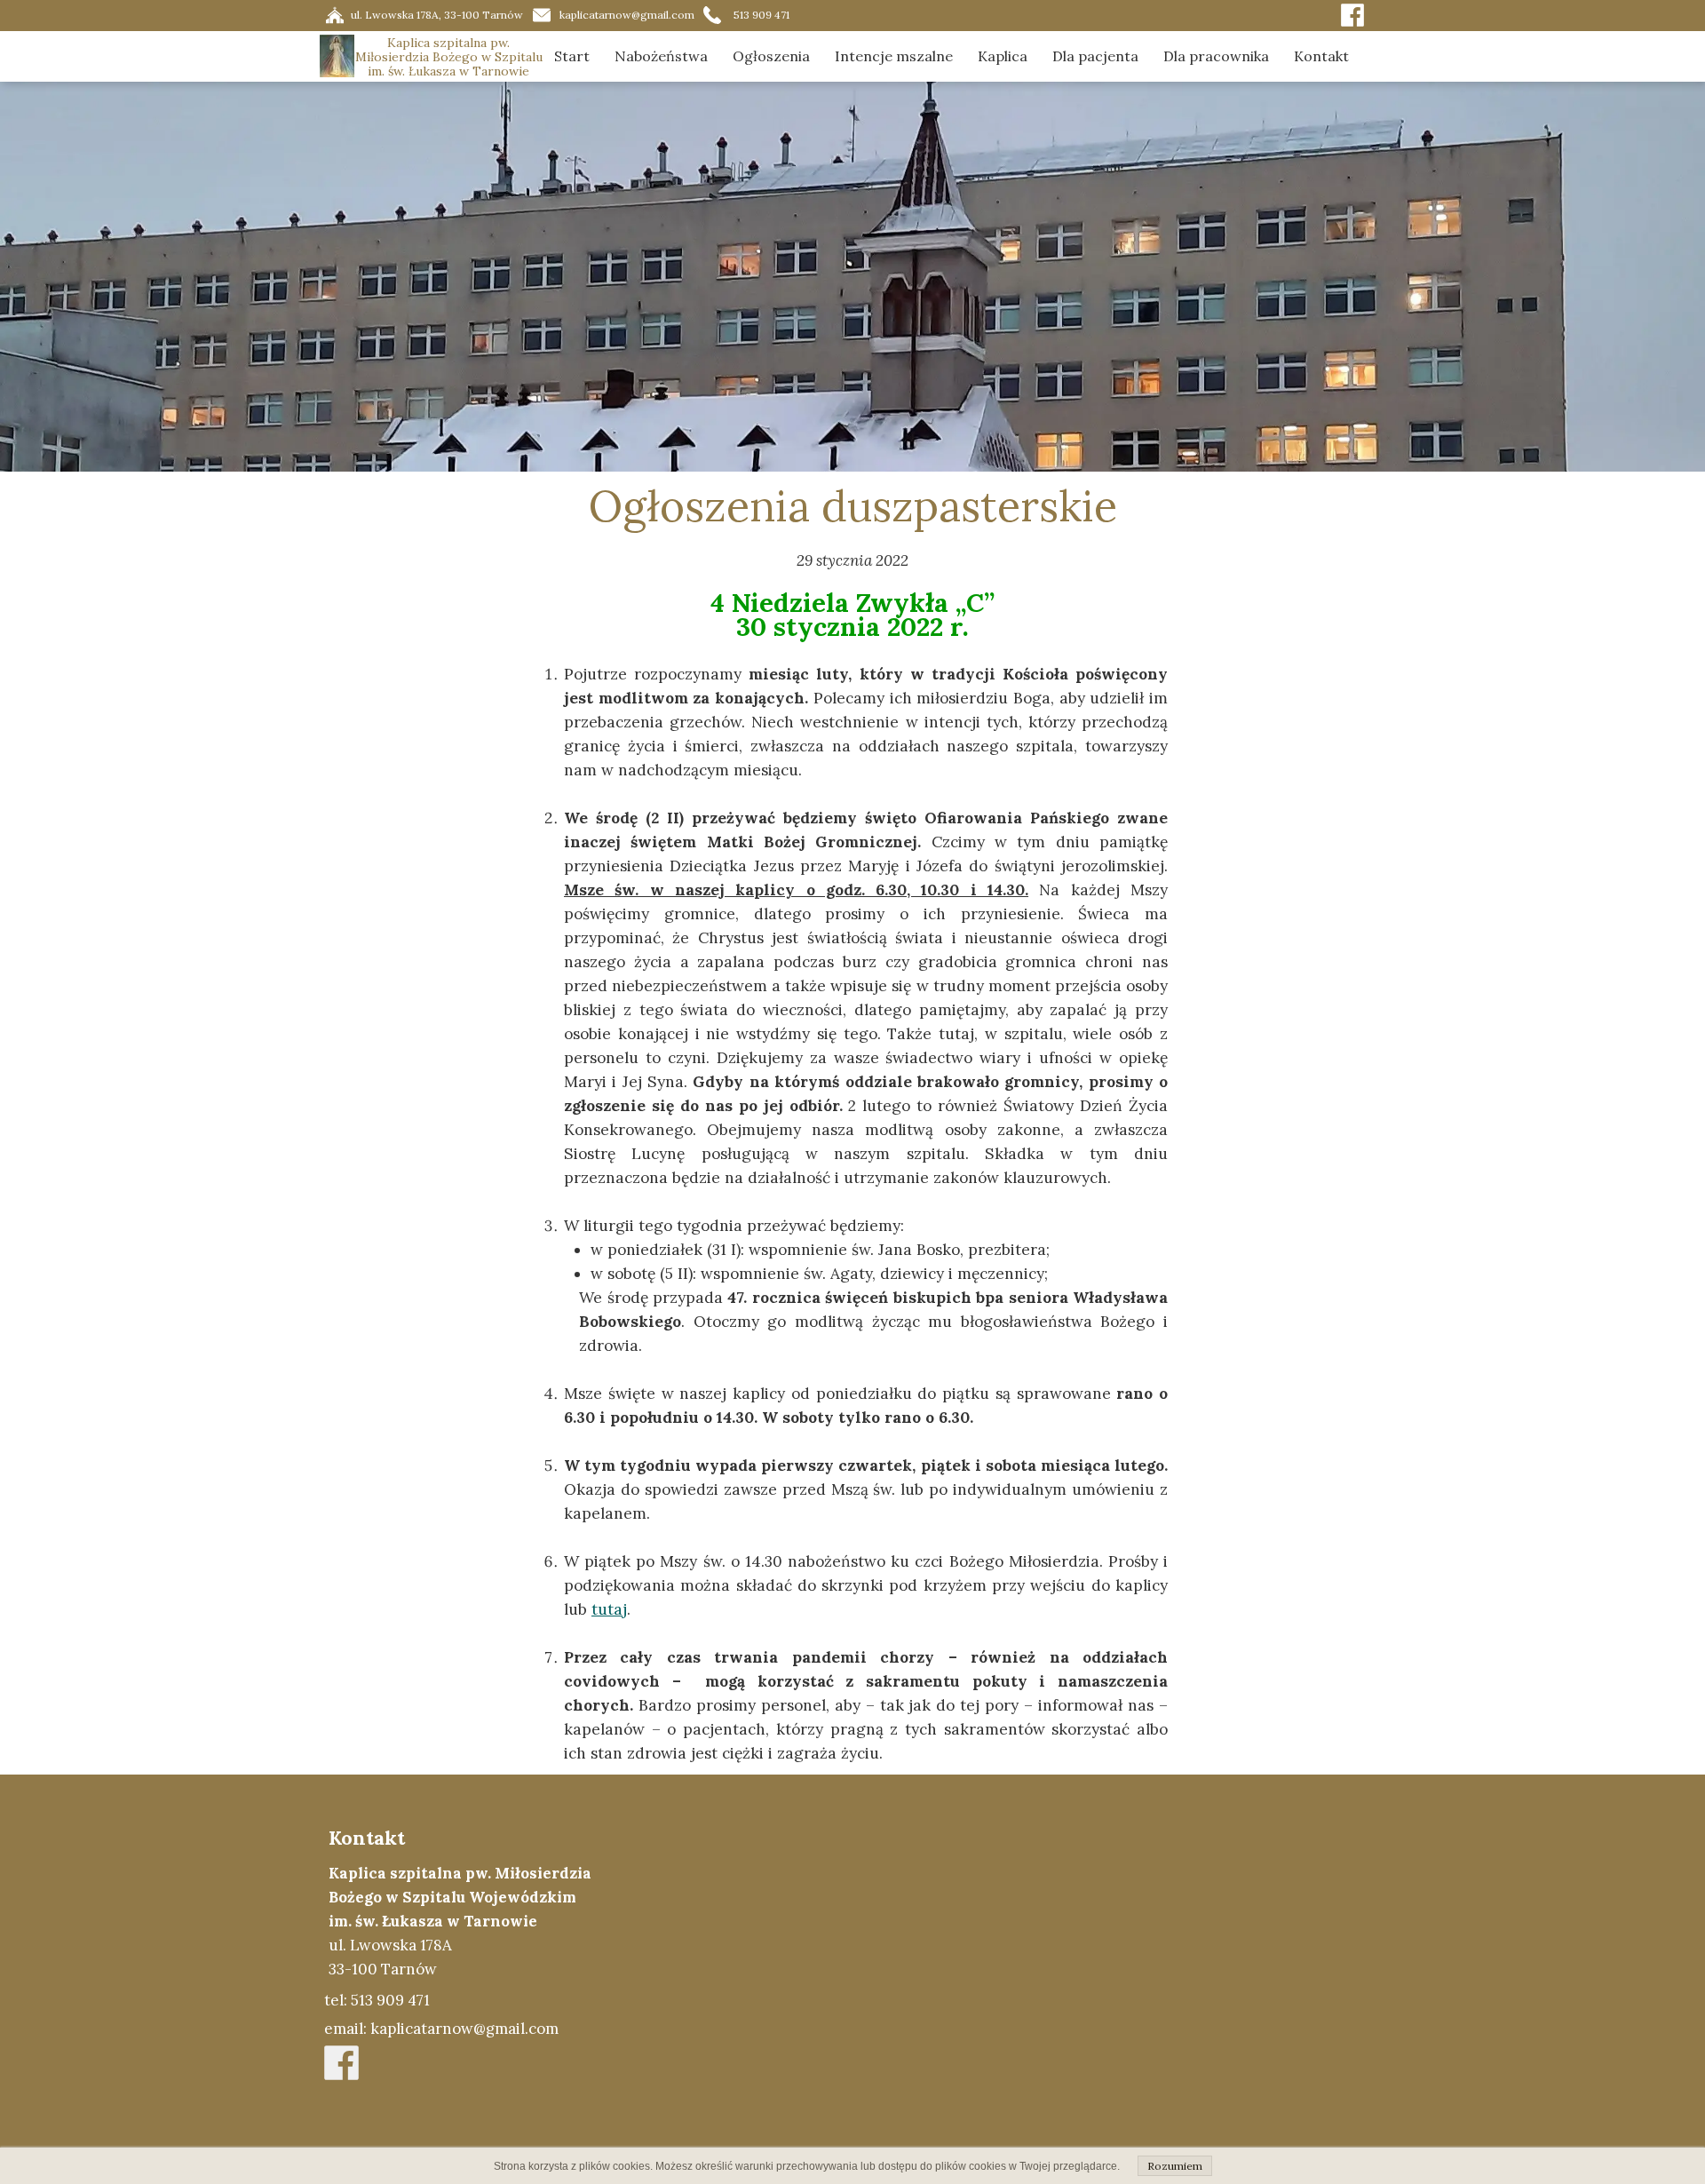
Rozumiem (1175, 2166)
